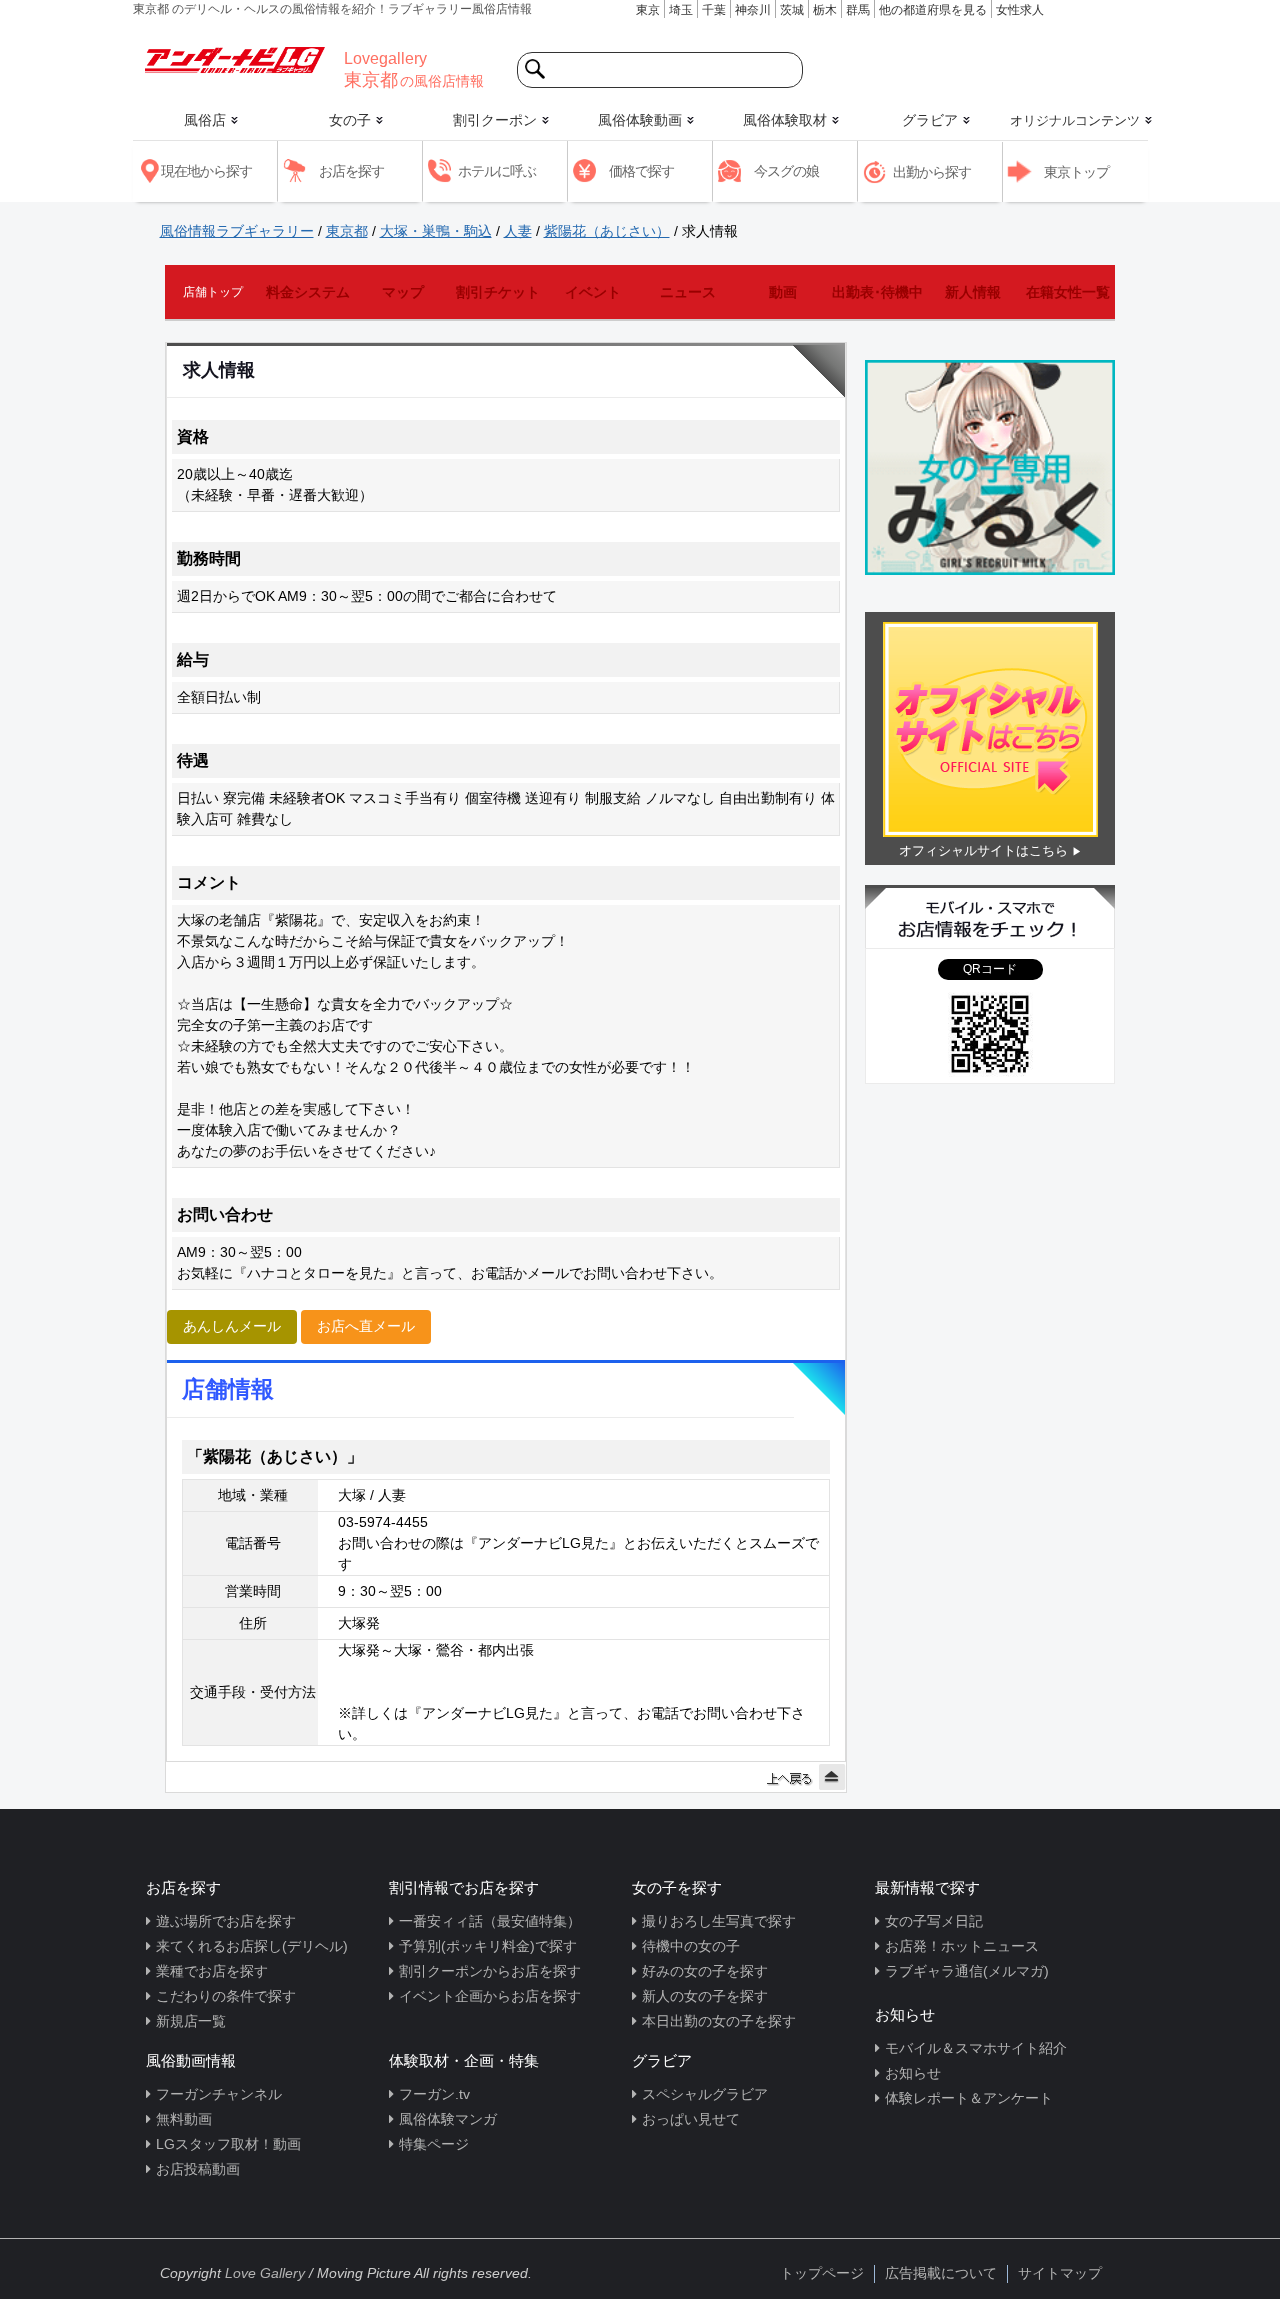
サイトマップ (1060, 2273)
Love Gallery (265, 2273)
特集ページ (434, 2144)
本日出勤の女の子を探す (719, 2021)
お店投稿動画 (198, 2169)
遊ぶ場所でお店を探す (226, 1921)
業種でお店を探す (212, 1971)
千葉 (714, 10)
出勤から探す (932, 172)
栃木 (825, 10)
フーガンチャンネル (219, 2094)
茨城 (792, 10)
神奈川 (753, 10)
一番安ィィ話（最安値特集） (490, 1921)
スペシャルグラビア (705, 2094)
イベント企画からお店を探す (490, 1996)
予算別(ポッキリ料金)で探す (488, 1946)
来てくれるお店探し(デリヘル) (252, 1946)
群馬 (858, 10)
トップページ (822, 2273)
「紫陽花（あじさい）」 (275, 1456)
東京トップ (1076, 172)
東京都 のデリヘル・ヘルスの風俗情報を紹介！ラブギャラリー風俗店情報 (332, 9)
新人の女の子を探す (705, 1996)
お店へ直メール (366, 1326)
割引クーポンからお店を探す (490, 1971)
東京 (648, 10)
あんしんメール (232, 1326)
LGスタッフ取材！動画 (228, 2144)
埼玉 (681, 10)
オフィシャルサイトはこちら (983, 850)
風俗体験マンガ (448, 2119)
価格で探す (641, 171)
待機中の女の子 (691, 1946)
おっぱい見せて (691, 2119)
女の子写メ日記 (934, 1921)
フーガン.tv (434, 2094)
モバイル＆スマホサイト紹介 (976, 2048)
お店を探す (351, 171)
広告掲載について (941, 2273)
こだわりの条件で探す (226, 1996)
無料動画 (184, 2119)
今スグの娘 (786, 171)
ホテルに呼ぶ (497, 171)
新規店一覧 (191, 2021)
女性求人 (1020, 10)
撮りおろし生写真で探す (719, 1921)
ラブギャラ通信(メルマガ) (967, 1971)
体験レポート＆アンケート (969, 2098)
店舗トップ (213, 292)
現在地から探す (206, 171)
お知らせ (913, 2073)
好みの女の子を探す (705, 1971)
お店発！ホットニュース (962, 1946)
